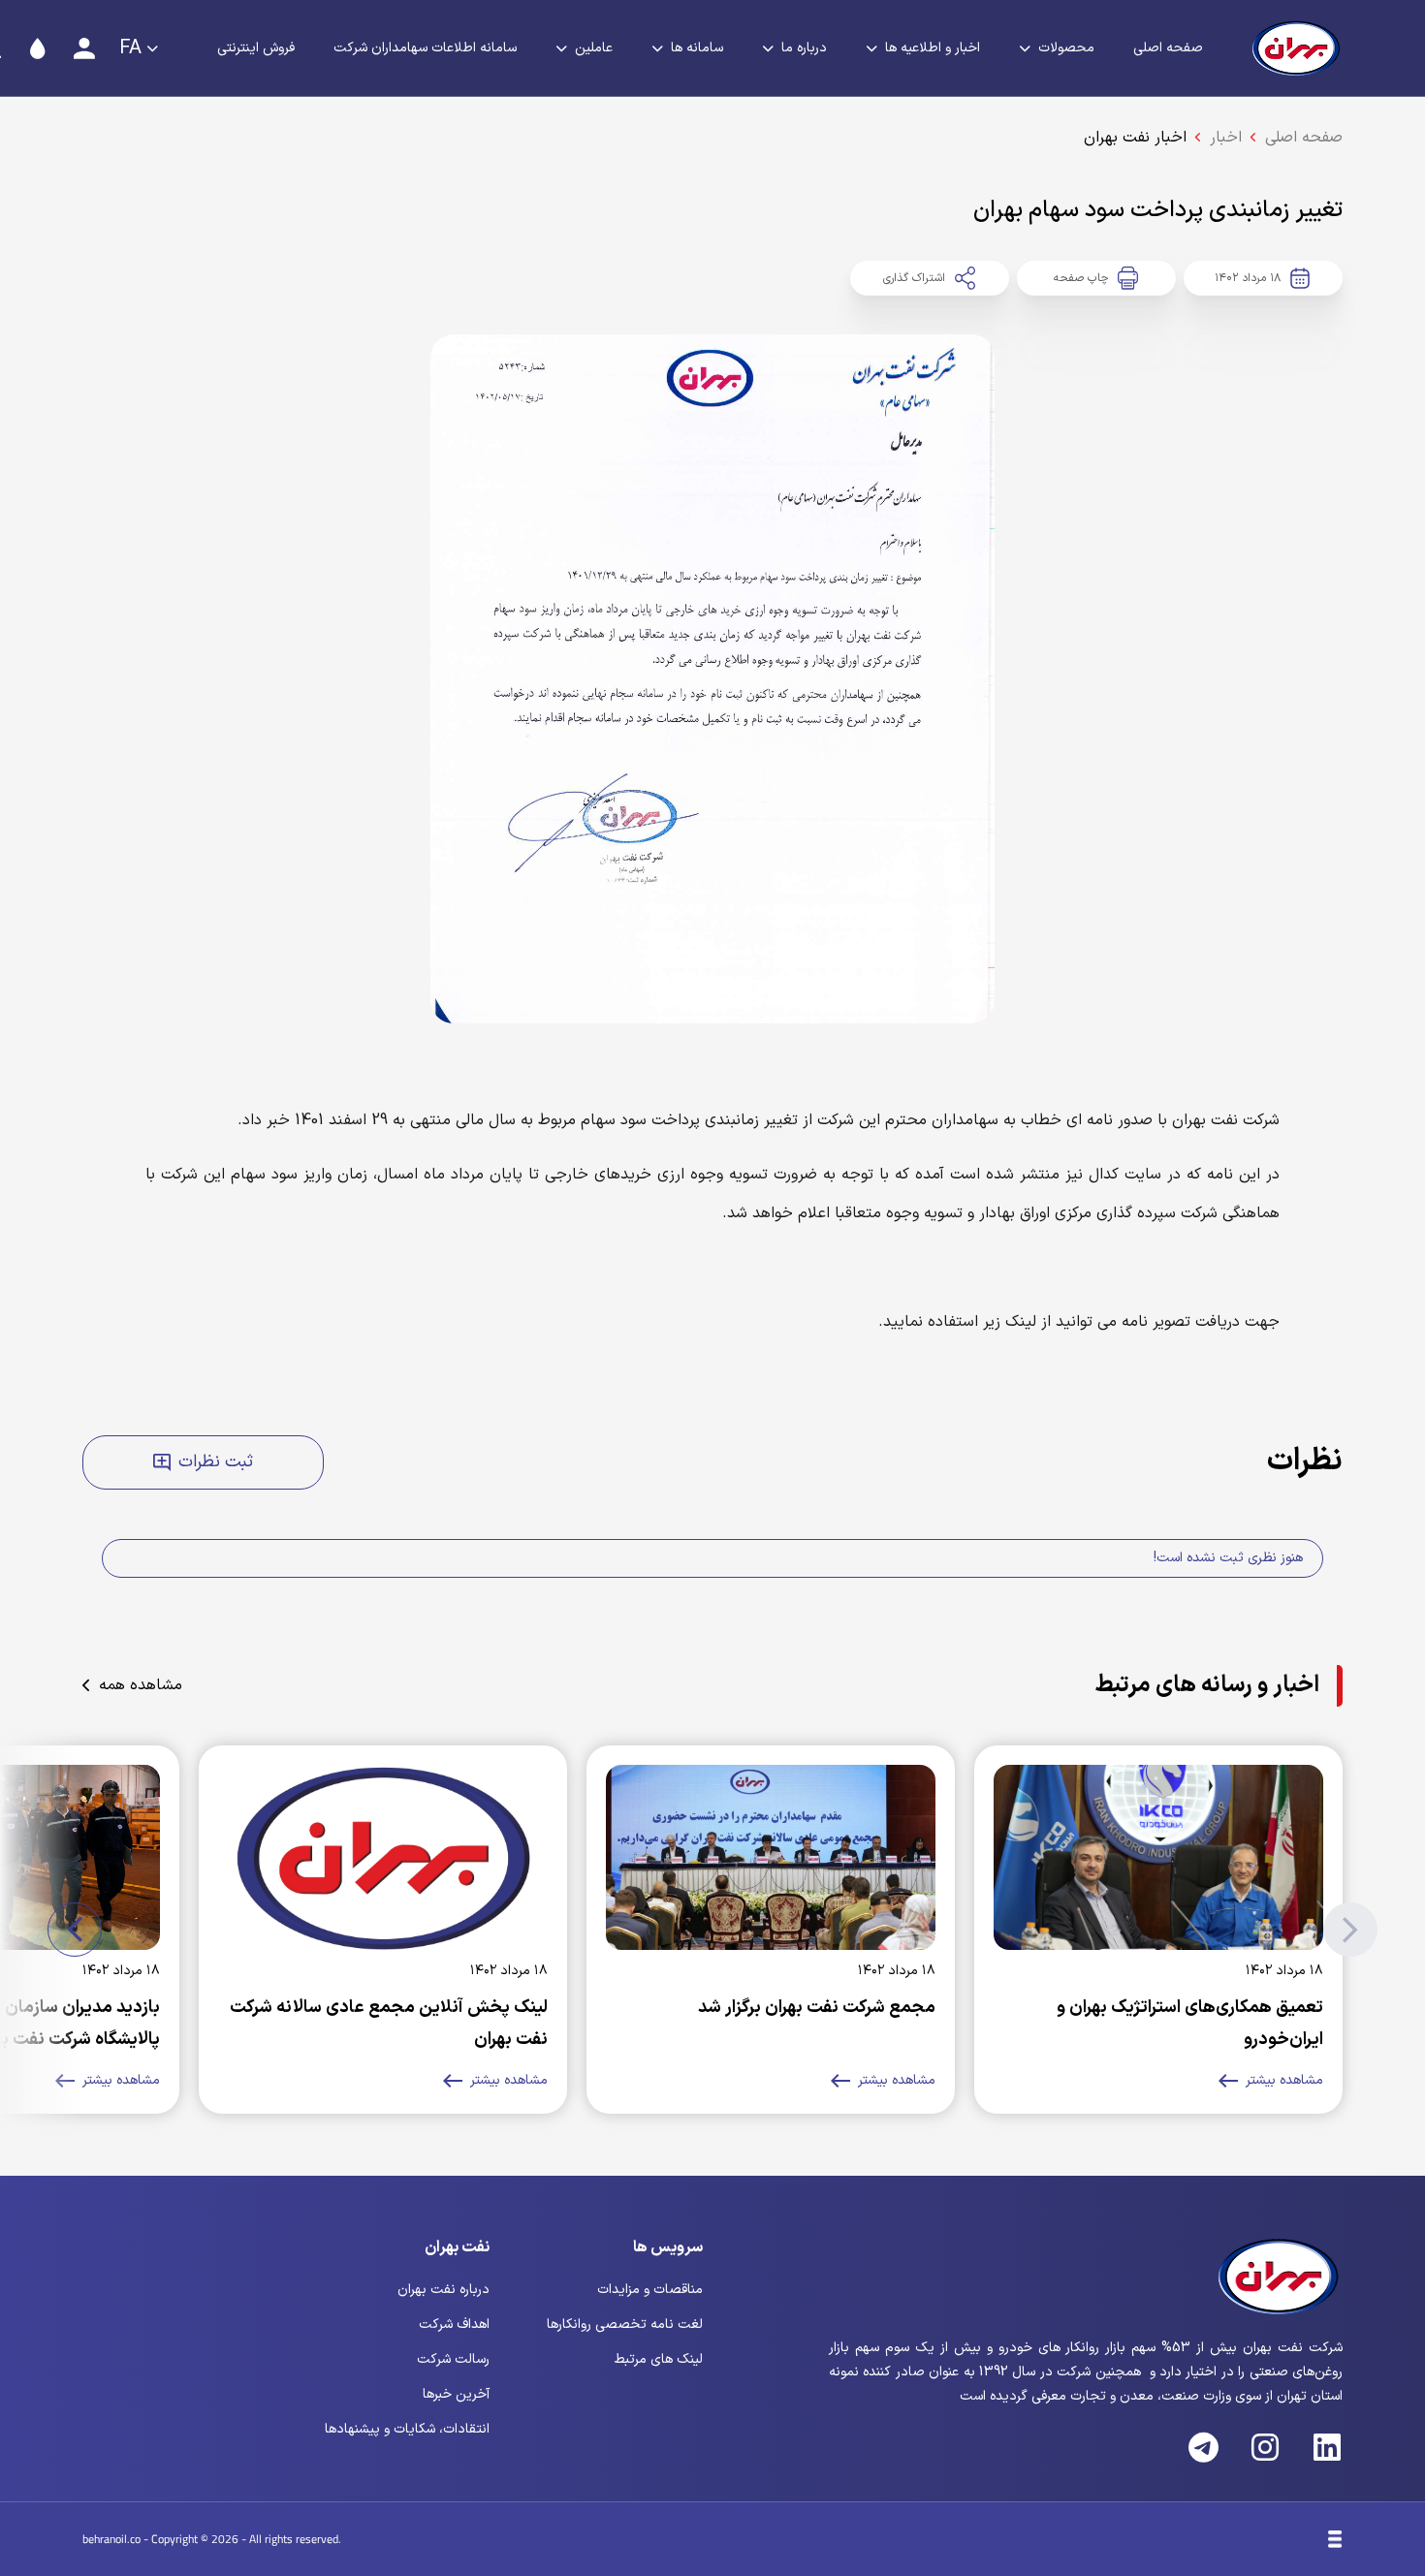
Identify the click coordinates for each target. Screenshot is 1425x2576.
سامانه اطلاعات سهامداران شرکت (425, 48)
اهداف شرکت (454, 2325)
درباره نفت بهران (443, 2290)
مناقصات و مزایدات (650, 2290)
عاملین (594, 48)
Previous (1350, 1930)
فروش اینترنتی (256, 48)
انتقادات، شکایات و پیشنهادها (407, 2429)
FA (130, 48)
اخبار (1226, 138)
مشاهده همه (141, 1685)
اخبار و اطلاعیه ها (933, 48)
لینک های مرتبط (659, 2359)
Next (75, 1930)
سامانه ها (697, 48)
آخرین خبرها (456, 2394)
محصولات (1066, 48)
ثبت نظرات (216, 1462)
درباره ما (804, 48)
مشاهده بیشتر (1284, 2080)
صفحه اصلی (1168, 48)
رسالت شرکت (453, 2359)
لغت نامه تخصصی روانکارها (625, 2325)
